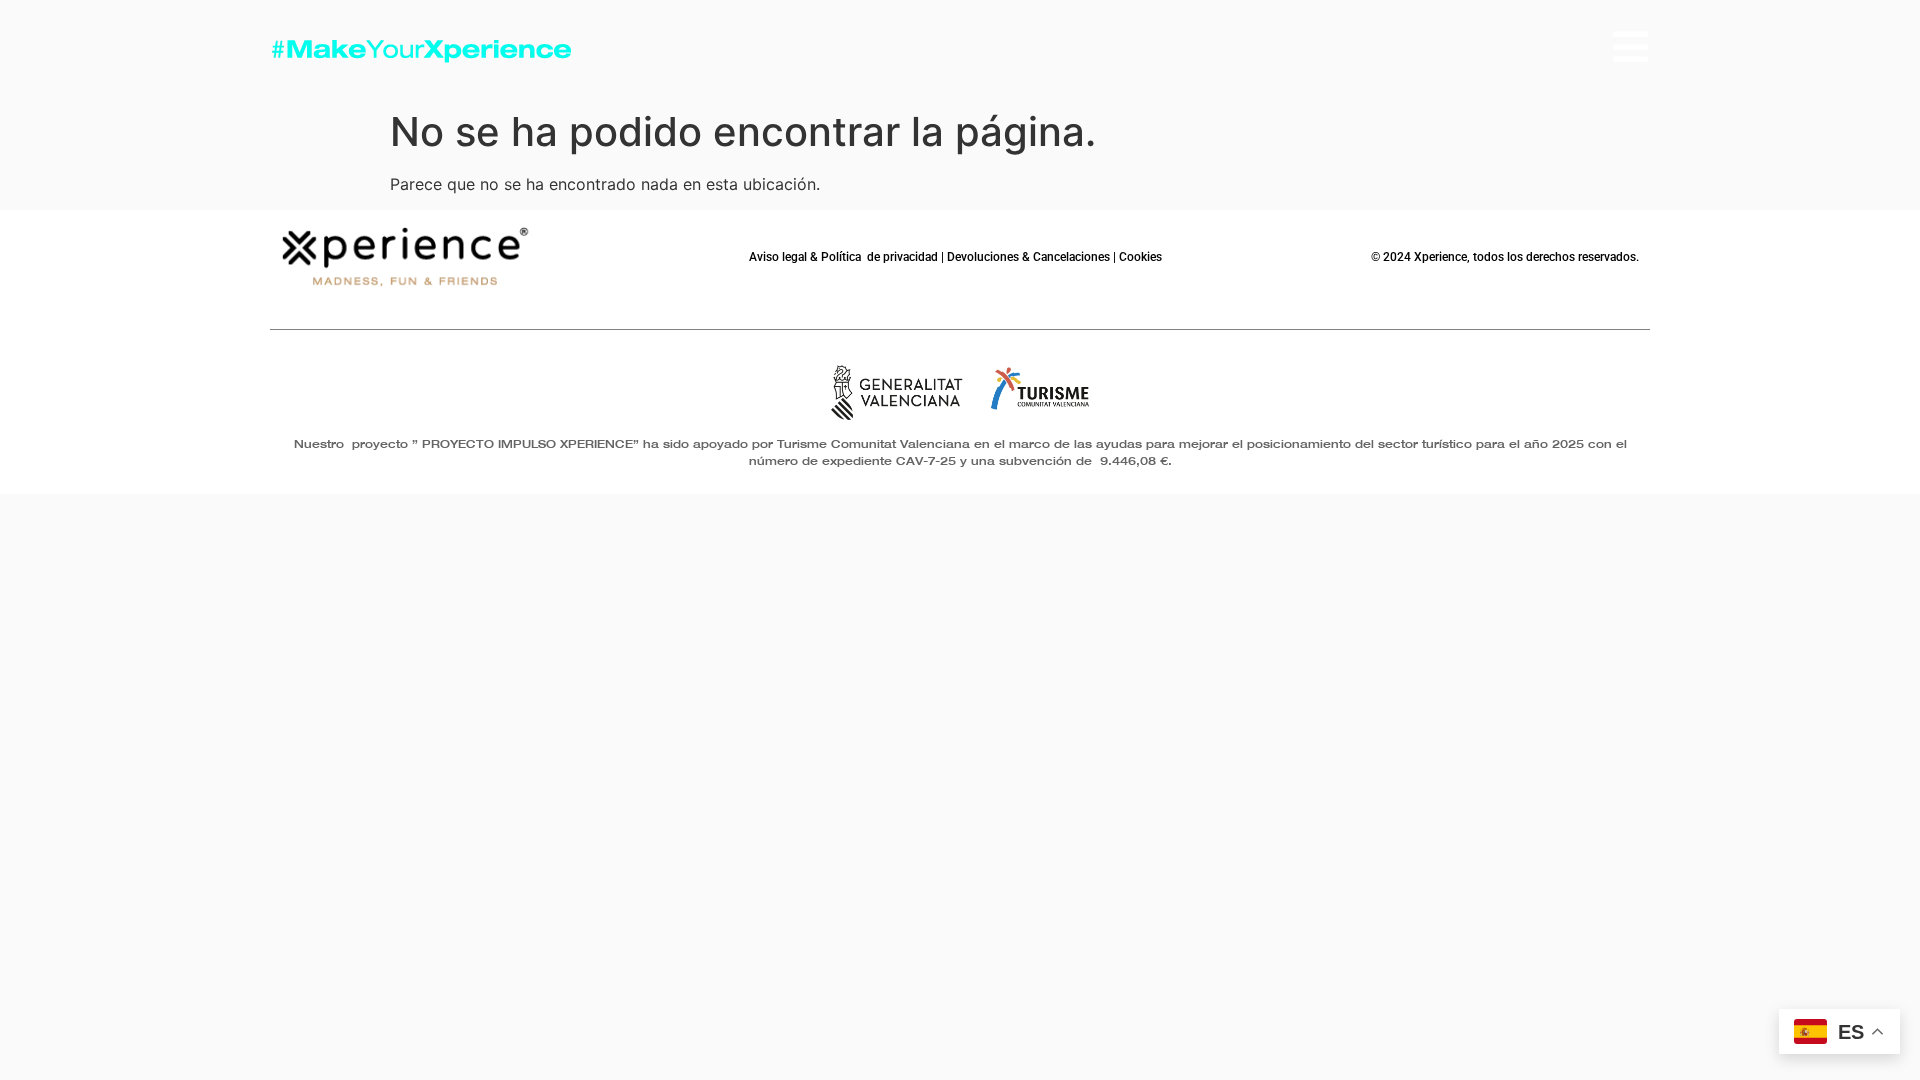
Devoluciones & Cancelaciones (1028, 257)
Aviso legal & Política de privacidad (843, 257)
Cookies (1140, 257)
